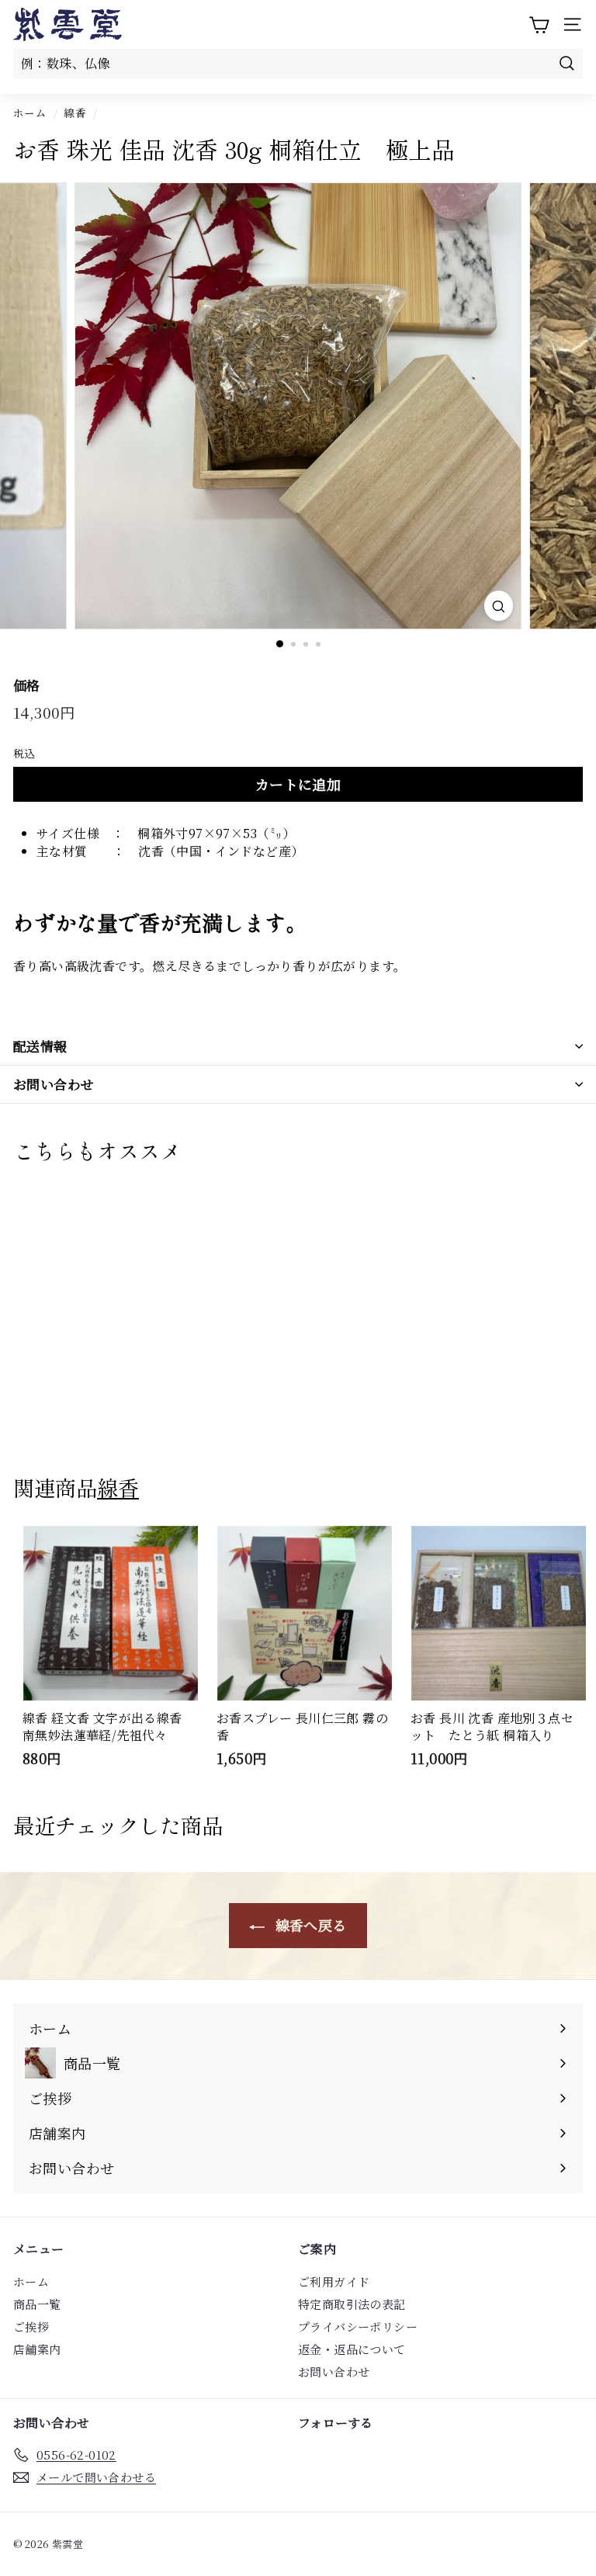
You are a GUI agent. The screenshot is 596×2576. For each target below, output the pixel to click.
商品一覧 (37, 2304)
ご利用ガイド (334, 2281)
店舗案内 (37, 2349)
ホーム (30, 113)
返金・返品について (352, 2349)
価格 (27, 685)
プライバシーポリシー (358, 2326)
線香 (75, 113)
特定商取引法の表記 (352, 2304)
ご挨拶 (31, 2326)
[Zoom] (499, 606)
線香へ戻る (308, 1925)
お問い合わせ (54, 1084)
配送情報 (40, 1046)
